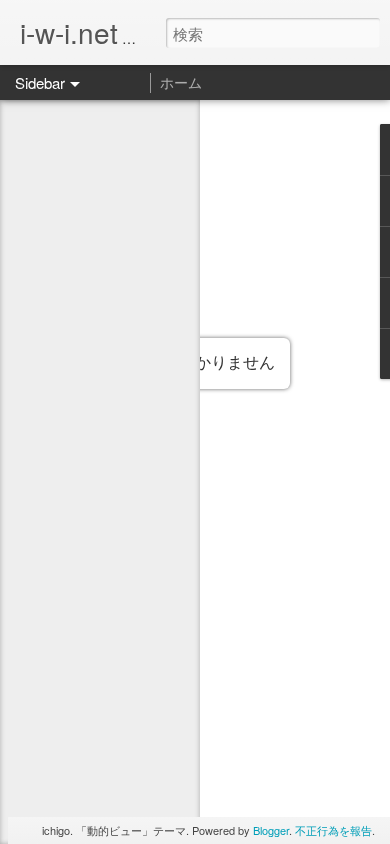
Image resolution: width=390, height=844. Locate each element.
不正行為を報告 (333, 830)
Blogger (271, 830)
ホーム (181, 82)
